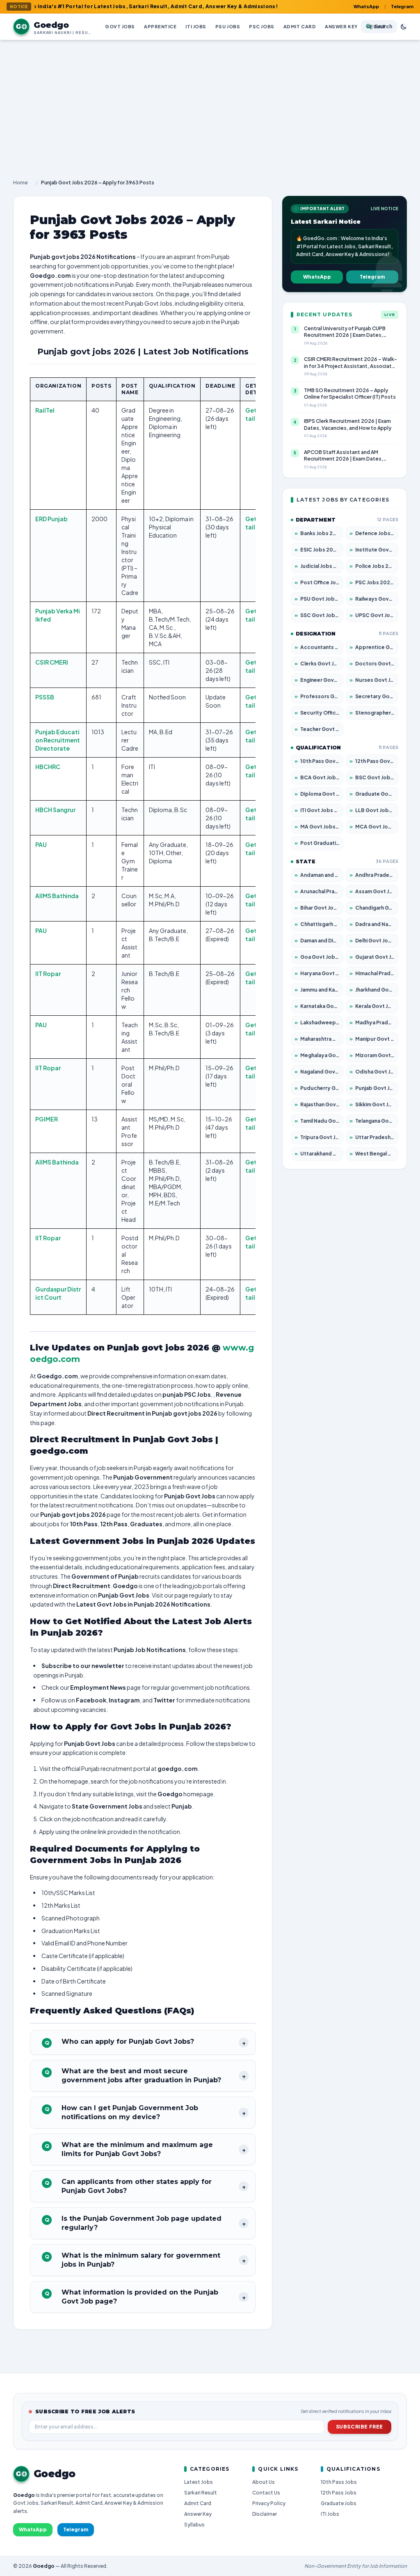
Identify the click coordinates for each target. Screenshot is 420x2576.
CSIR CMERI (52, 662)
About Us (264, 2482)
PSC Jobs (261, 26)
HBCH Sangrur (55, 810)
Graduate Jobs (339, 2503)
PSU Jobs (228, 26)
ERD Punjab (51, 519)
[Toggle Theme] (404, 27)
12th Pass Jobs (339, 2493)
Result (376, 26)
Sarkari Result (201, 2493)
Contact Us (266, 2493)
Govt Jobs (120, 26)
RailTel (45, 410)
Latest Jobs (199, 2482)
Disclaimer (265, 2514)
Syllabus (194, 2525)
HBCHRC (48, 767)
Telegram (402, 6)
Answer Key (341, 26)
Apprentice (160, 26)
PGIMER (47, 1119)
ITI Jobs (196, 26)
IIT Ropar (48, 974)
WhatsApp (366, 6)
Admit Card (300, 26)
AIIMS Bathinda (57, 896)
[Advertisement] (210, 102)
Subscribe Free (360, 2427)
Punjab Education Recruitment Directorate (58, 740)
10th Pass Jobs (339, 2482)
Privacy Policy (269, 2503)
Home (21, 183)
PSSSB (45, 697)
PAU (41, 844)
